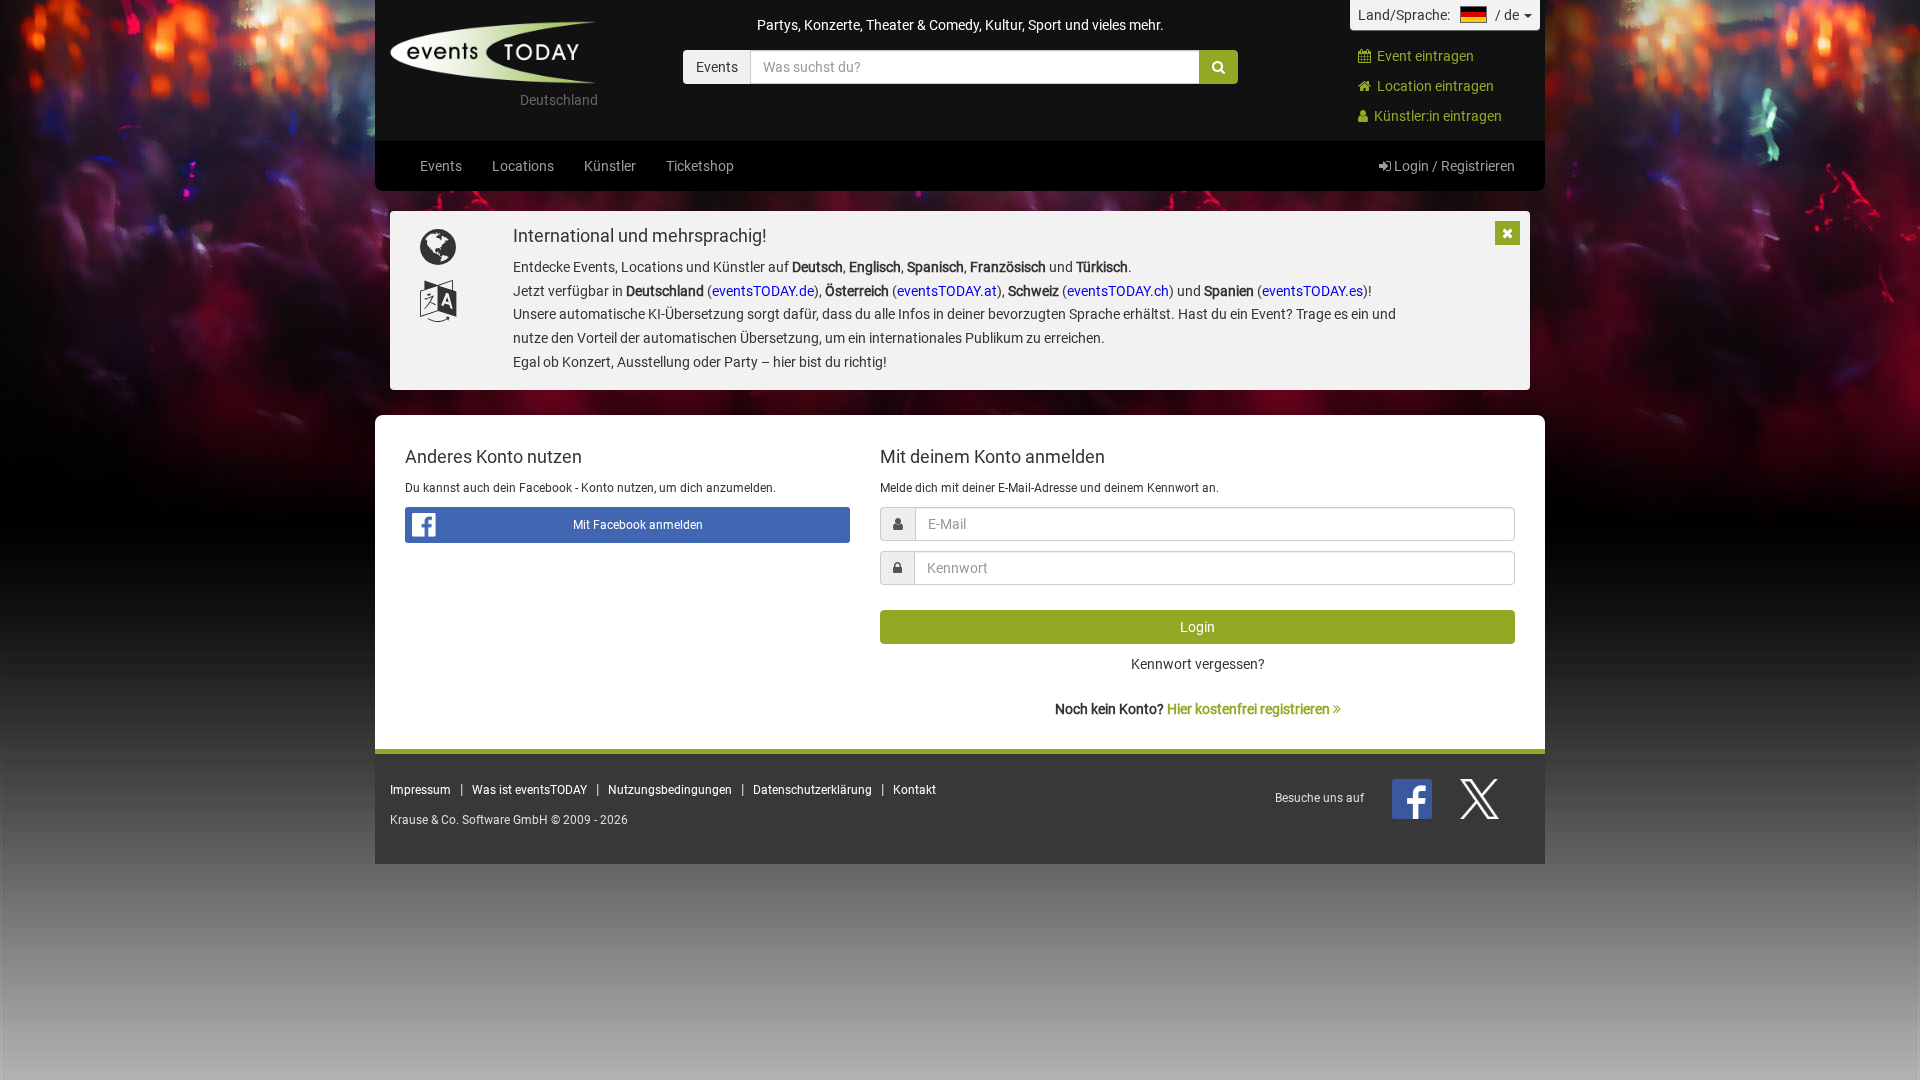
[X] (1481, 798)
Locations (523, 166)
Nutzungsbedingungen (670, 790)
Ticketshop (700, 166)
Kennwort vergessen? (1198, 664)
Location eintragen (1432, 86)
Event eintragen (1422, 56)
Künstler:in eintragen (1435, 116)
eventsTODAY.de (763, 291)
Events (441, 166)
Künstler (610, 166)
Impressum (420, 790)
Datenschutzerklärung (812, 790)
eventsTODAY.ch (1118, 291)
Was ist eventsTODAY (529, 790)
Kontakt (914, 790)
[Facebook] (1413, 798)
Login (1197, 627)
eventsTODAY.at (947, 291)
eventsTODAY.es (1312, 291)
